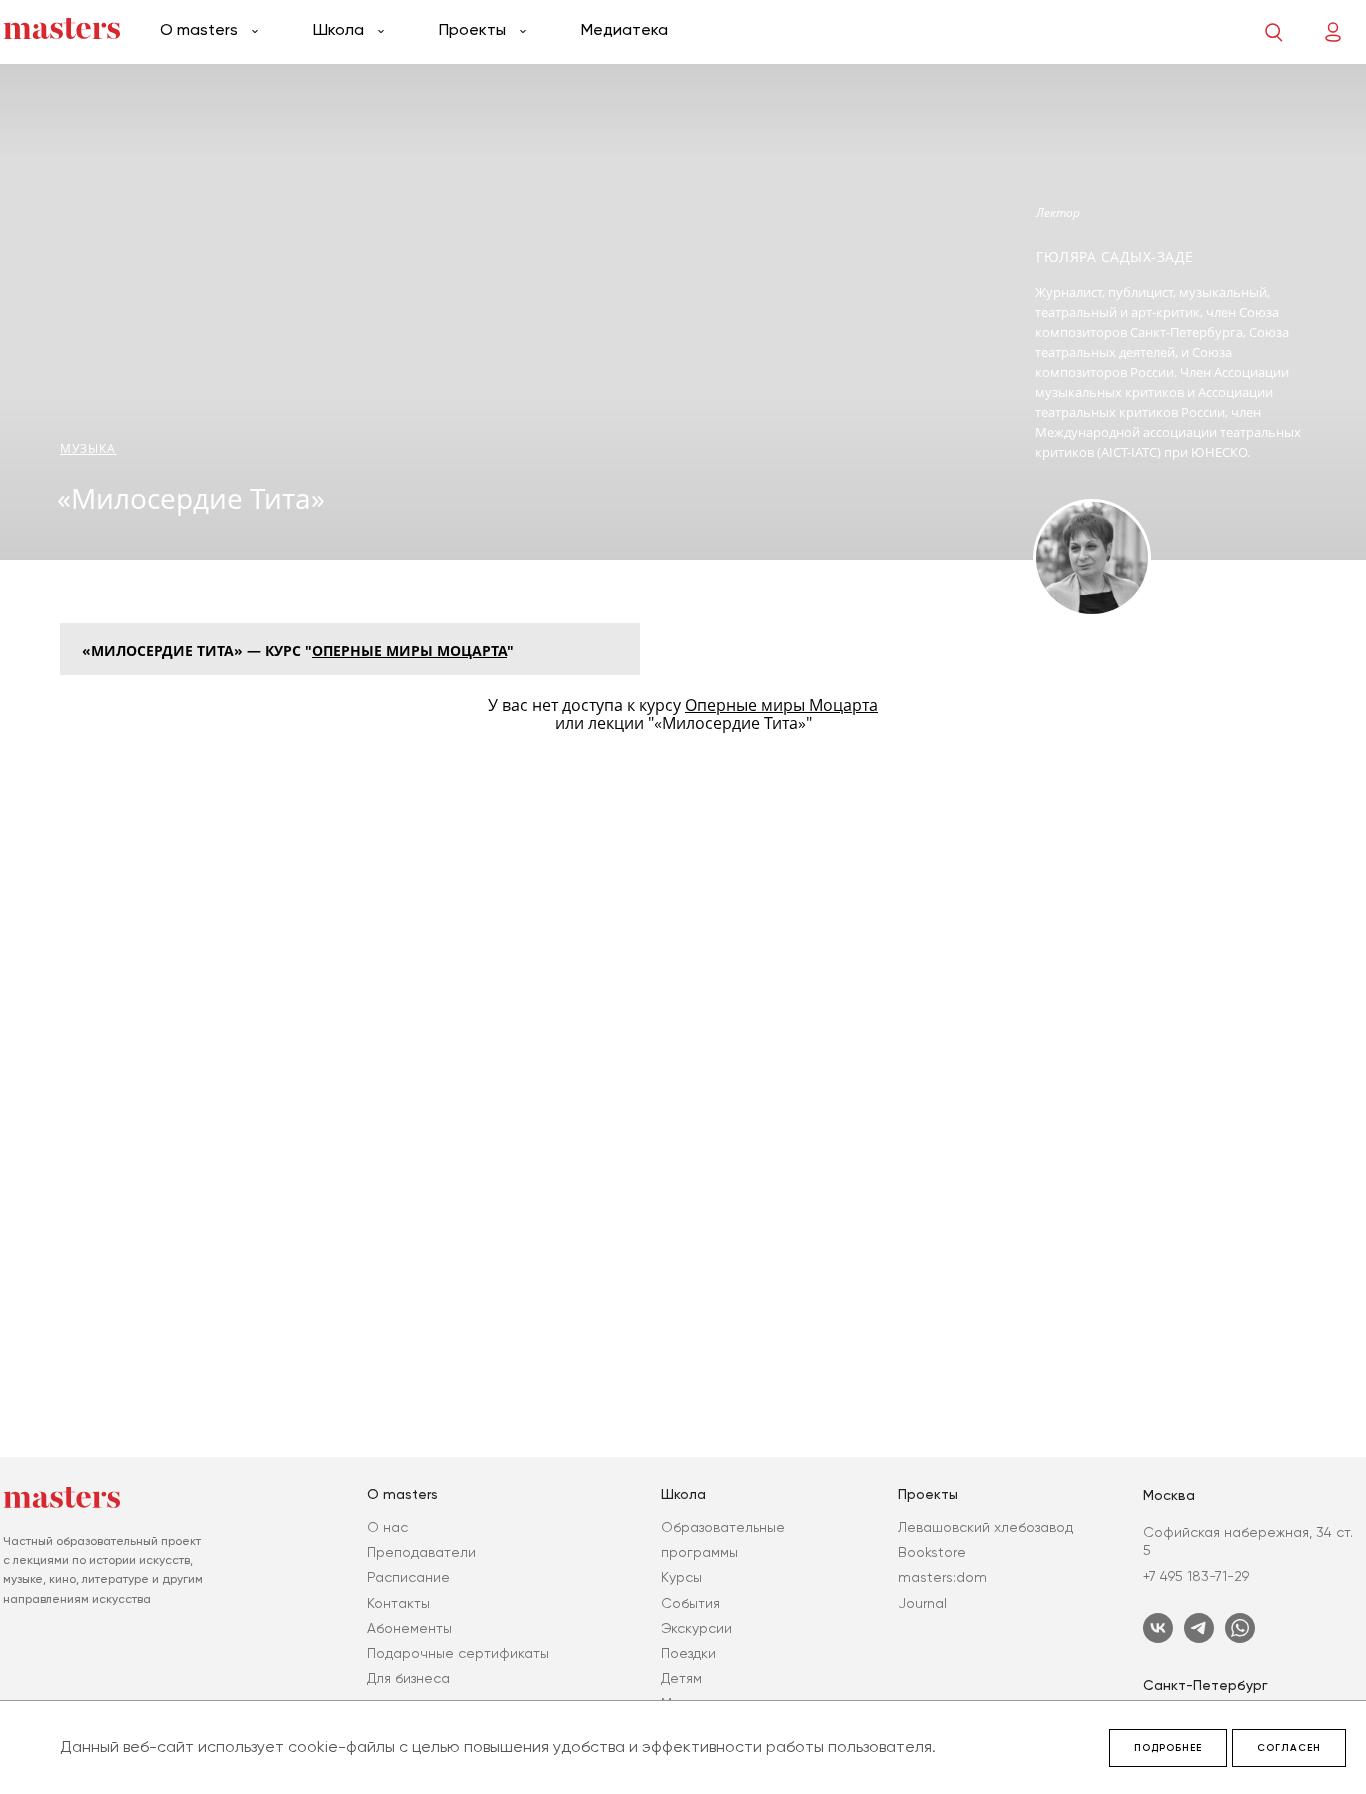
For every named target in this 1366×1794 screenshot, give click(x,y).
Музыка (88, 448)
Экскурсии (696, 1628)
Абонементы (409, 1628)
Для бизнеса (408, 1678)
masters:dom (942, 1577)
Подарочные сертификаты (458, 1653)
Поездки (688, 1653)
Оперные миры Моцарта (409, 650)
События (690, 1603)
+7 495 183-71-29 (1196, 1576)
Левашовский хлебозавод (985, 1527)
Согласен (1289, 1748)
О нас (387, 1527)
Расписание (408, 1577)
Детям (681, 1678)
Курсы (681, 1577)
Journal (922, 1603)
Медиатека (624, 29)
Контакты (398, 1603)
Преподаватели (421, 1552)
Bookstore (932, 1552)
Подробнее (1168, 1748)
